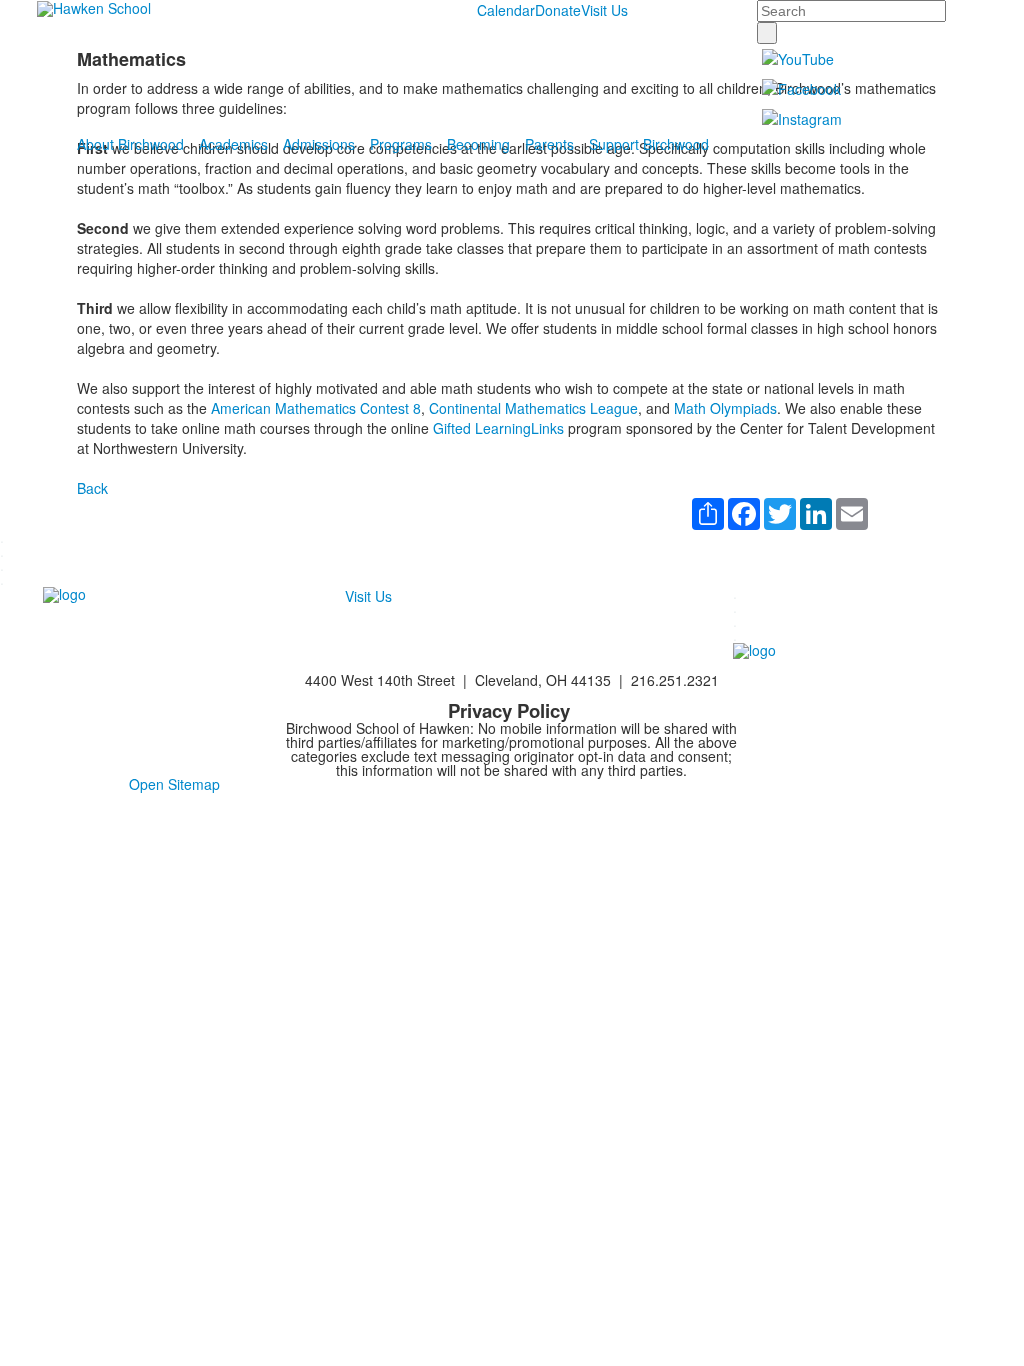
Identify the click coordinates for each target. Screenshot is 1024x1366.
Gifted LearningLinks (498, 428)
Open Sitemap (174, 784)
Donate (558, 10)
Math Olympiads (725, 408)
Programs (401, 144)
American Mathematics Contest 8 (316, 408)
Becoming (478, 144)
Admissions (319, 144)
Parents (549, 144)
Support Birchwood (649, 144)
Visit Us (604, 10)
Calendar (506, 10)
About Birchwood (130, 144)
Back (92, 488)
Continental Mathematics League (533, 408)
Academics (233, 144)
